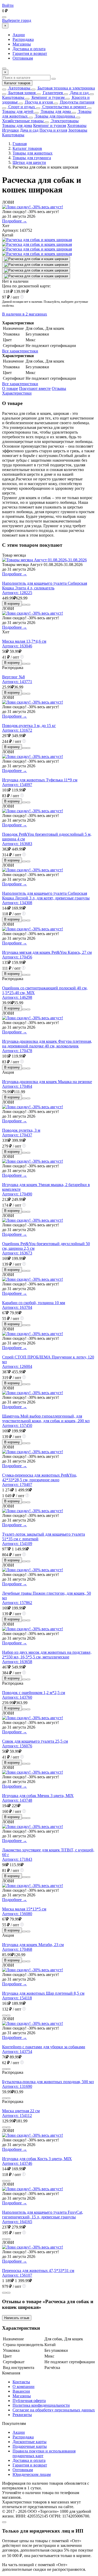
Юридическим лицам (32, 2474)
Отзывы (59, 388)
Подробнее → (15, 221)
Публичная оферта (29, 2401)
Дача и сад (79, 93)
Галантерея (52, 93)
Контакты (21, 2382)
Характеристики (17, 393)
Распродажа (23, 39)
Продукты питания (77, 102)
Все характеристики (20, 351)
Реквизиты (22, 2415)
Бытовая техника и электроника (66, 88)
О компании (24, 2387)
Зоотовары (78, 130)
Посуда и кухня (38, 102)
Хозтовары (77, 125)
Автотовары (19, 88)
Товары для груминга (32, 158)
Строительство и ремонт (64, 107)
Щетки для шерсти (29, 162)
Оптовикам (23, 58)
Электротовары (64, 121)
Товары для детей (18, 111)
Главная (20, 144)
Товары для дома (55, 111)
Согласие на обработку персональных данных (54, 2410)
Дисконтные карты (30, 2442)
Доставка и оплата (29, 49)
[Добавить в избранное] (28, 605)
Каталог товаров (17, 83)
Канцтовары (13, 97)
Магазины (22, 44)
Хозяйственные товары (23, 121)
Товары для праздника (54, 116)
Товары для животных (33, 153)
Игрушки (10, 130)
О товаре (10, 388)
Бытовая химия (21, 93)
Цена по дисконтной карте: (26, 286)
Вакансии (21, 2391)
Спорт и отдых (21, 107)
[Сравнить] (24, 605)
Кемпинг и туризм (48, 97)
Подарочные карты (30, 2446)
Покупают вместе (35, 388)
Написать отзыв (17, 2318)
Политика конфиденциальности (41, 2405)
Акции (19, 35)
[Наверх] (4, 2522)
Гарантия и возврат (30, 53)
